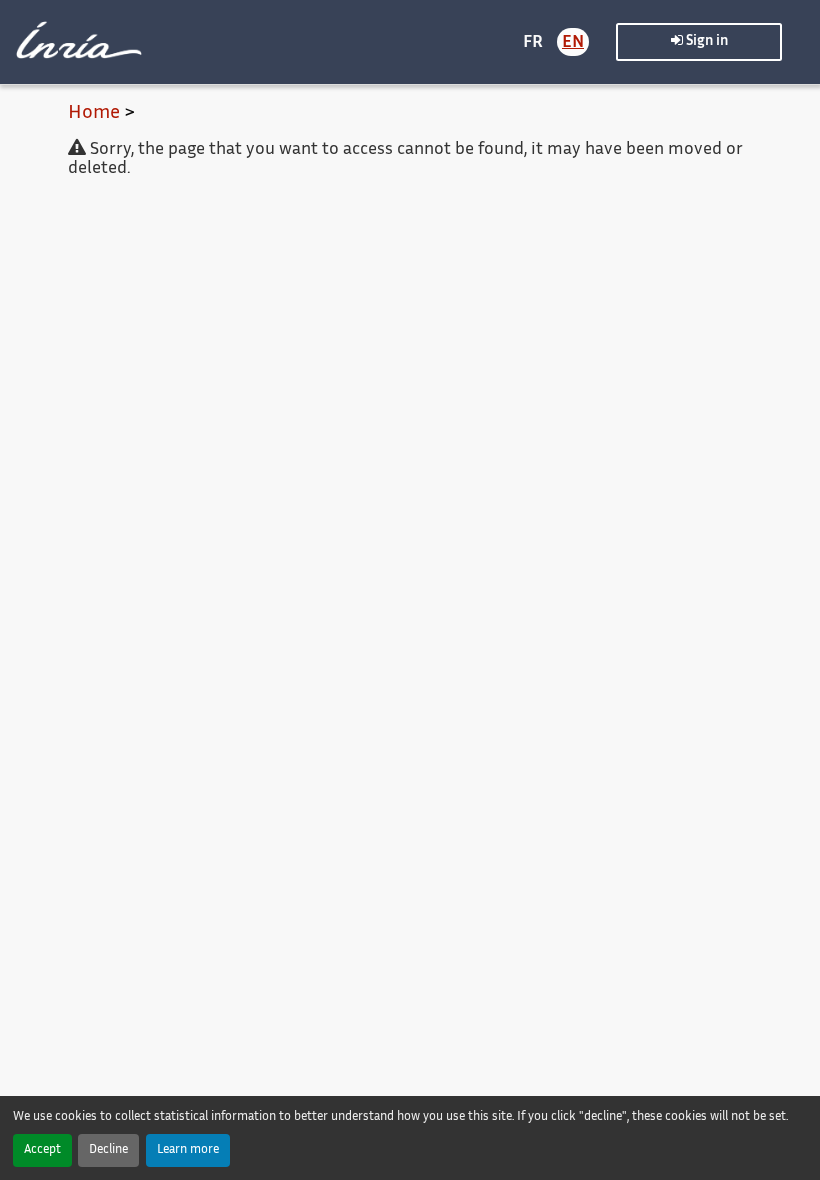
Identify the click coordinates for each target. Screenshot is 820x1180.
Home (94, 113)
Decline (108, 1150)
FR (533, 43)
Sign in (705, 42)
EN (573, 43)
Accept (42, 1150)
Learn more (188, 1150)
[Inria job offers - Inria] (76, 40)
